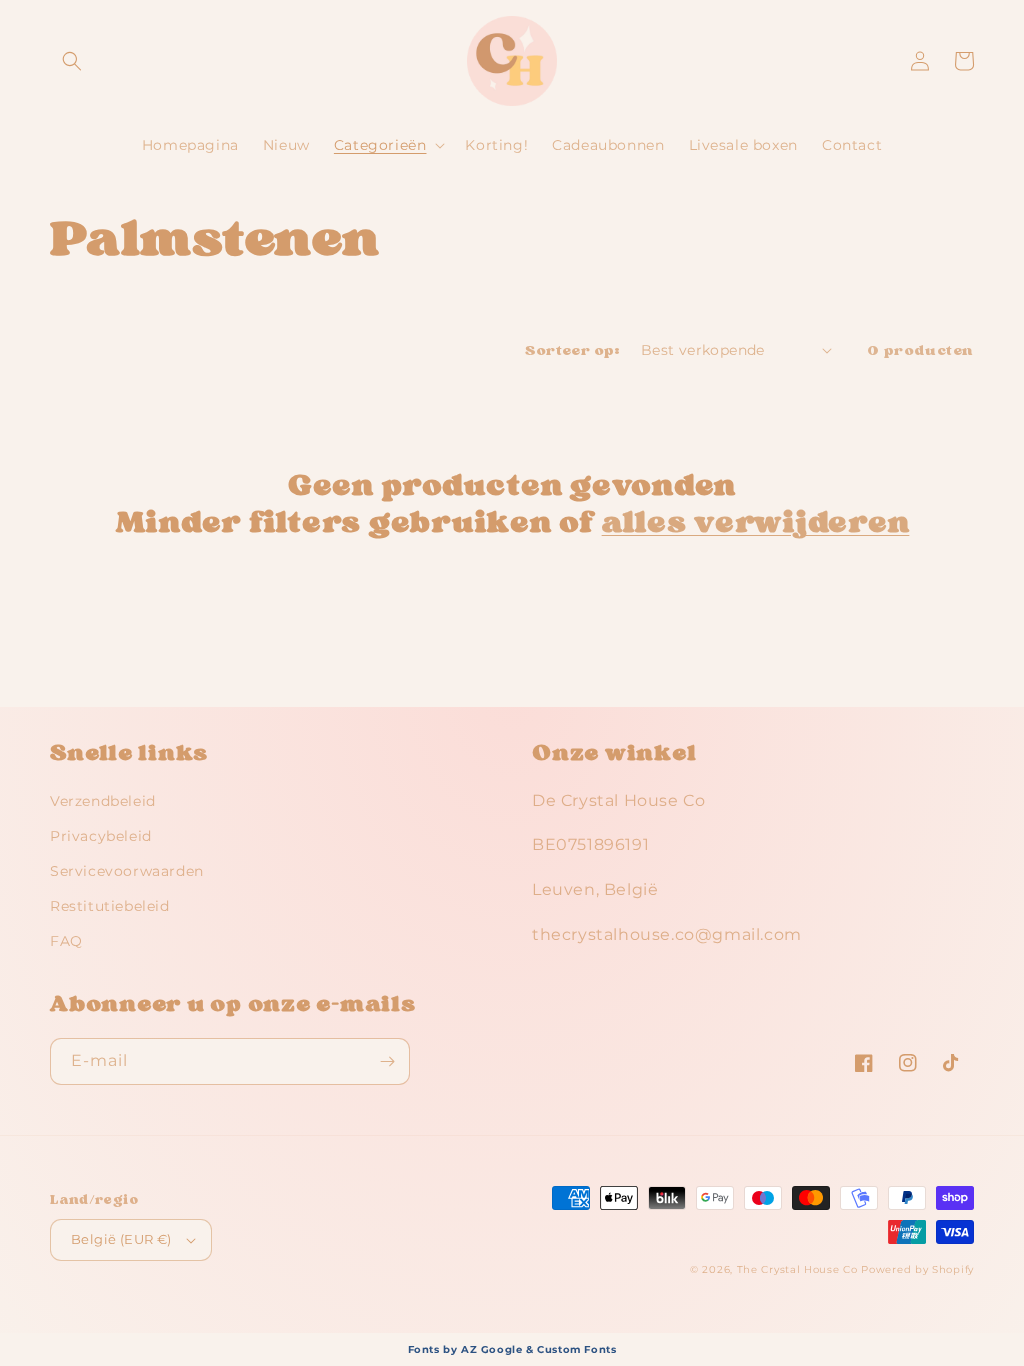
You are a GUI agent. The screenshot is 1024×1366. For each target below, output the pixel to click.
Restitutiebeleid (110, 906)
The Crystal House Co (797, 1269)
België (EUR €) (121, 1239)
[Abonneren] (387, 1061)
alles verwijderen (756, 521)
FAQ (66, 941)
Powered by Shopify (917, 1269)
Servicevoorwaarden (127, 871)
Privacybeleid (101, 836)
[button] (72, 61)
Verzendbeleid (103, 801)
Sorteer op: (572, 350)
